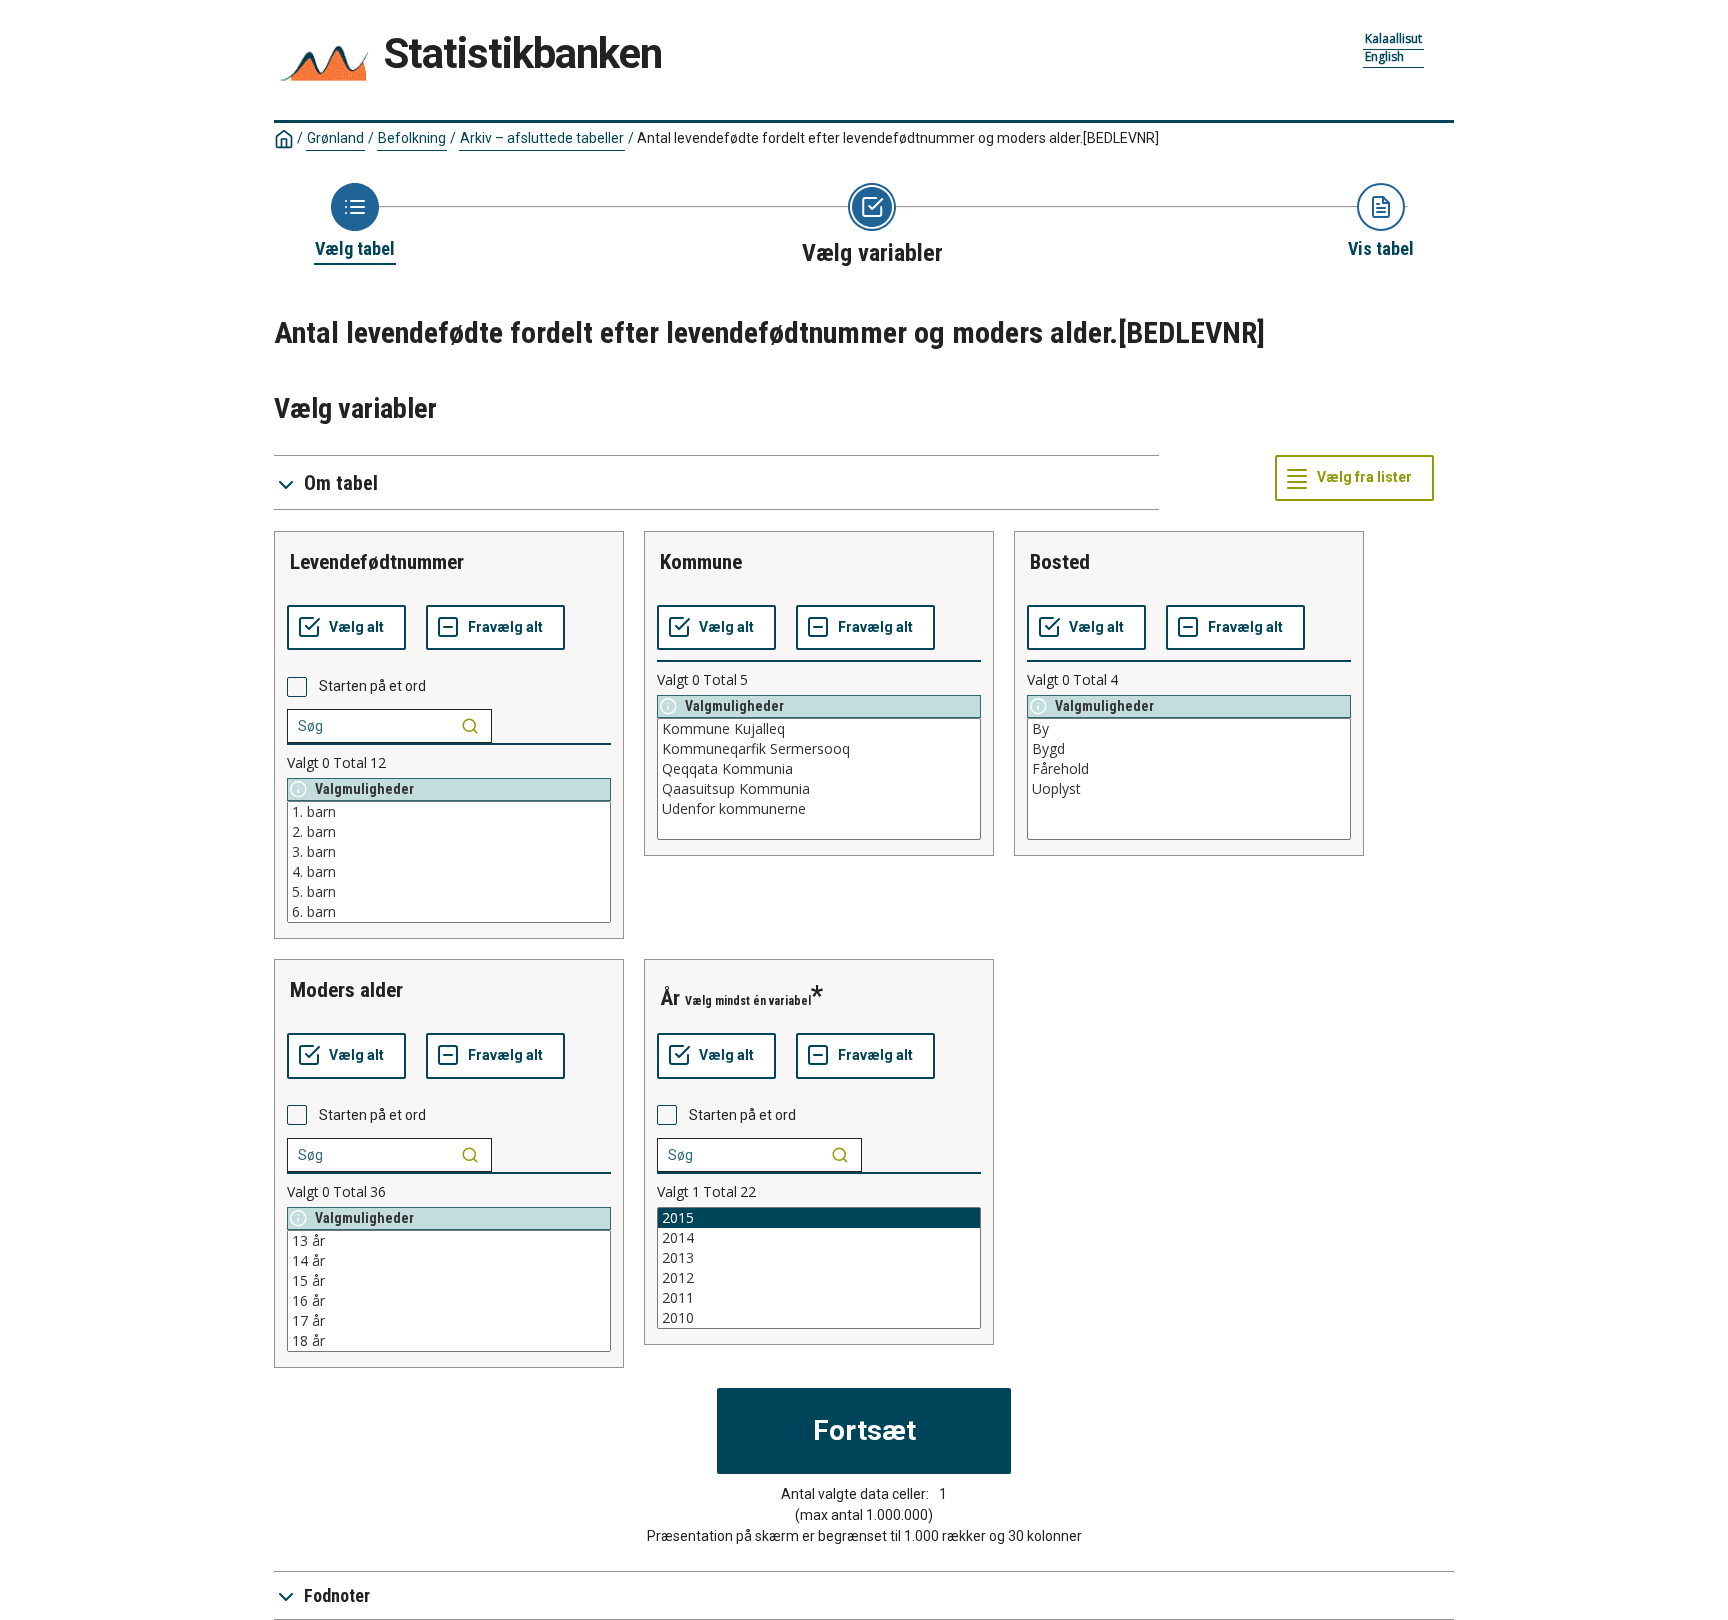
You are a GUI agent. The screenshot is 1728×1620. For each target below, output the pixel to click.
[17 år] (449, 1321)
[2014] (819, 1238)
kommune (701, 562)
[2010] (819, 1318)
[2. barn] (449, 832)
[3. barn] (449, 852)
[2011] (819, 1298)
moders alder (346, 990)
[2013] (819, 1258)
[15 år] (449, 1281)
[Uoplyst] (1189, 789)
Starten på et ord (372, 686)
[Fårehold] (1189, 769)
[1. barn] (449, 812)
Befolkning (412, 138)
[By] (1189, 729)
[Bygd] (1189, 749)
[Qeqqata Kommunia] (819, 769)
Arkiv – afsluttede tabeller (542, 138)
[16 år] (449, 1301)
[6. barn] (449, 912)
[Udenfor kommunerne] (819, 809)
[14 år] (449, 1261)
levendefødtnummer (377, 562)
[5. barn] (449, 892)
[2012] (819, 1278)
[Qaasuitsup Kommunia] (819, 789)
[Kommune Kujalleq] (819, 729)
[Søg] (470, 726)
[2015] (819, 1218)
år (670, 998)
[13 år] (449, 1241)
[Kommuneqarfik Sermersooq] (819, 749)
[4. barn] (449, 872)
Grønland (335, 138)
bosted (1060, 562)
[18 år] (449, 1341)
